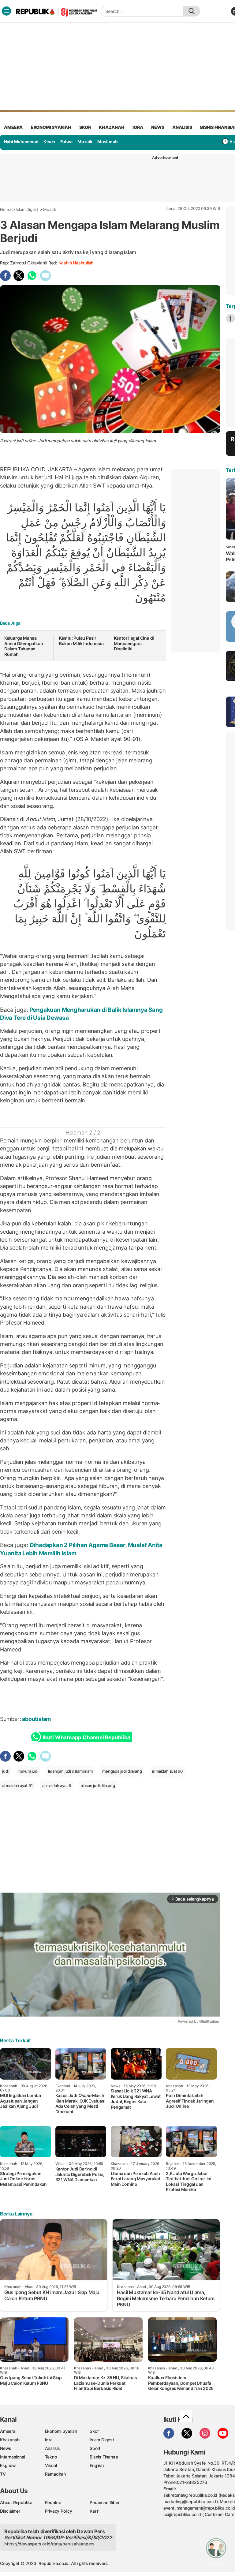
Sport (95, 2448)
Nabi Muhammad (21, 142)
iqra (138, 127)
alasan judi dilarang (98, 1785)
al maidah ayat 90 (167, 1771)
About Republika (16, 2502)
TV (3, 2474)
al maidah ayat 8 (57, 1785)
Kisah (49, 142)
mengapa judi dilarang (122, 1771)
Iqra (49, 2440)
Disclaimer (10, 2511)
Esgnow (8, 2465)
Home (6, 209)
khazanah (112, 127)
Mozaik (85, 142)
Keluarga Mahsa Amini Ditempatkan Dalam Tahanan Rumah (24, 646)
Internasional (12, 2457)
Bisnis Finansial (104, 2457)
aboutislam (37, 1719)
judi (5, 1771)
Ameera (8, 2431)
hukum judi (28, 1771)
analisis (182, 127)
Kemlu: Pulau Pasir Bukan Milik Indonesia (81, 641)
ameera (13, 127)
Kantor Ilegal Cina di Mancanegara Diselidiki (134, 643)
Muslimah (107, 142)
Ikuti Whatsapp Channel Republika (86, 1737)
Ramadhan (55, 2474)
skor (85, 127)
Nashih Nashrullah (76, 263)
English (97, 2465)
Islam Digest (27, 209)
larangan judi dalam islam (70, 1771)
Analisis (52, 2448)
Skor (94, 2431)
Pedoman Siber (104, 2502)
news (158, 127)
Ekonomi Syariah (51, 127)
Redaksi (53, 2502)
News (6, 2448)
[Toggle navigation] (6, 11)
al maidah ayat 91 (17, 1785)
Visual (51, 2465)
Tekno (51, 2457)
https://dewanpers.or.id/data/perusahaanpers (49, 2544)
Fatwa (66, 142)
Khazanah (10, 2440)
